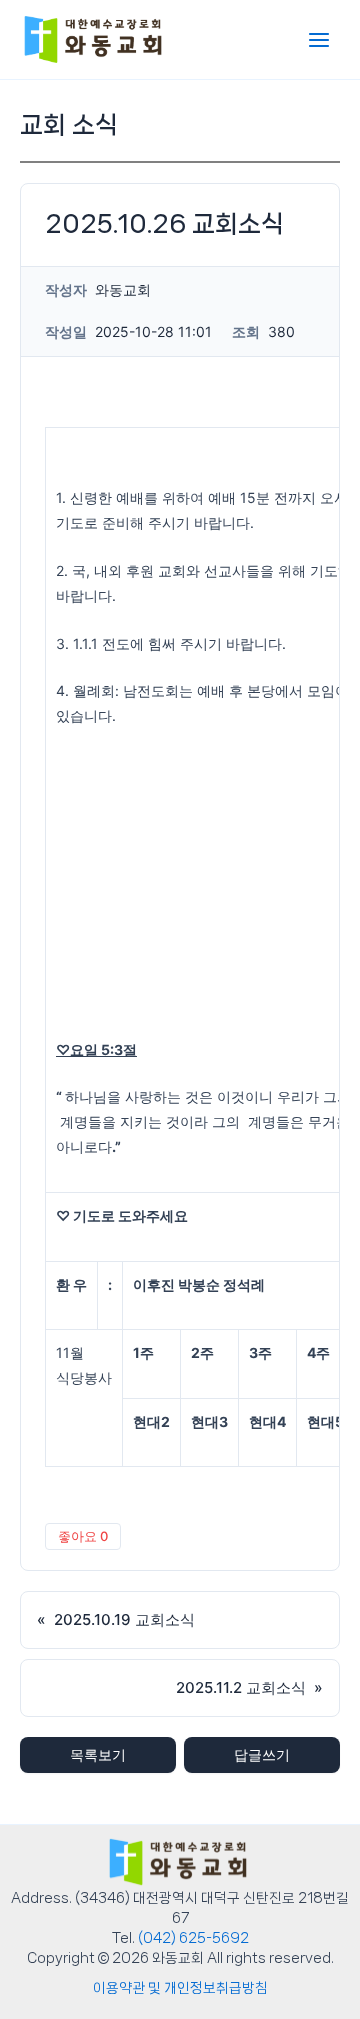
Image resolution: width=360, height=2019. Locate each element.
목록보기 (98, 1754)
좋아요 (83, 1536)
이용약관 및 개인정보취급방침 (180, 1988)
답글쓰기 (262, 1754)
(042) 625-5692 (193, 1938)
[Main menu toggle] (319, 40)
